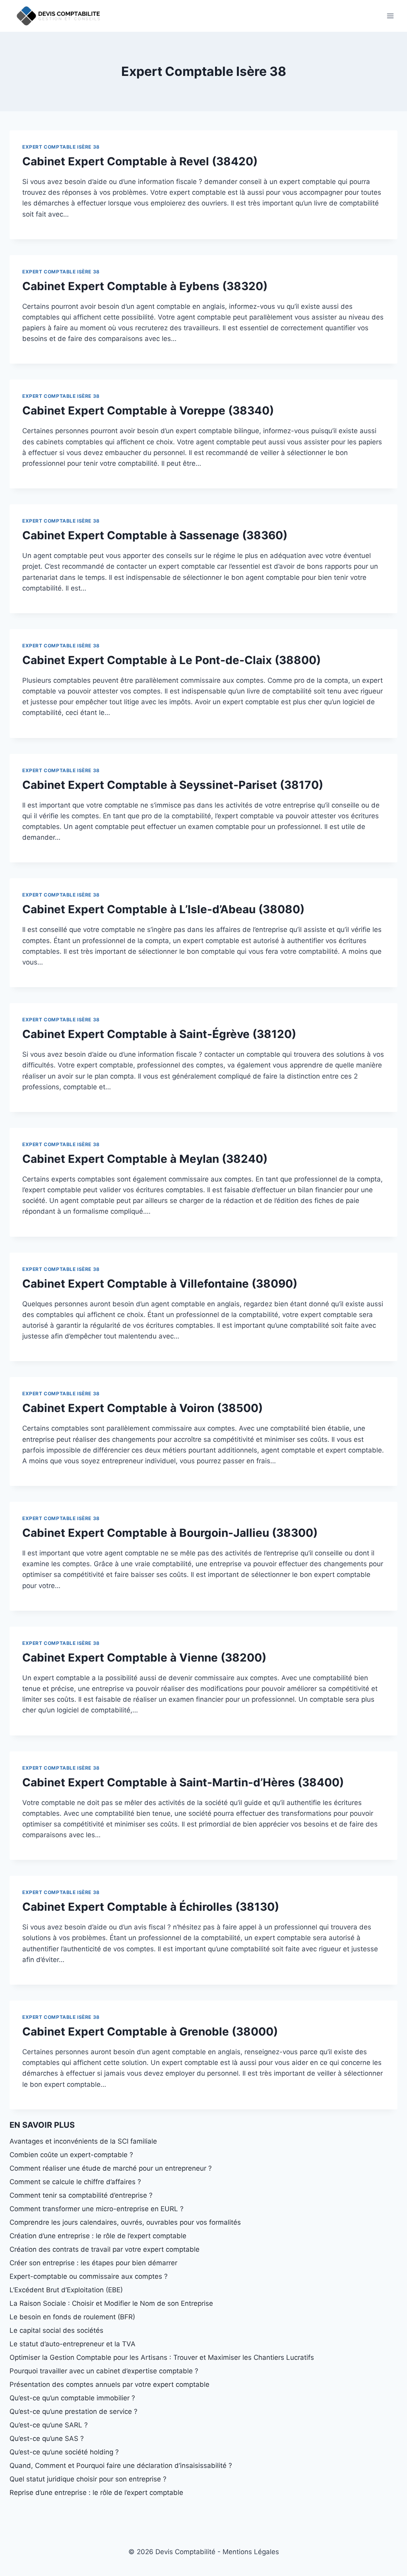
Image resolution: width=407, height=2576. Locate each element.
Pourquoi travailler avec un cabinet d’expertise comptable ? (104, 2371)
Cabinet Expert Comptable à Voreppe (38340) (148, 411)
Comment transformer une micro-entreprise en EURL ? (97, 2209)
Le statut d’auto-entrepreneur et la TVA (73, 2344)
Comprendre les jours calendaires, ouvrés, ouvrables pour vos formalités (125, 2222)
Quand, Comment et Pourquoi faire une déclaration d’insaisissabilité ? (121, 2466)
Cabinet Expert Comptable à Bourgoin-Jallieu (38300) (170, 1533)
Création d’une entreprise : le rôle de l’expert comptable (98, 2236)
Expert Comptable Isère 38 (61, 147)
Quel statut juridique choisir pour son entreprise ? (88, 2479)
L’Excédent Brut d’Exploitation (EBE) (66, 2290)
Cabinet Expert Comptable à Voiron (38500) (142, 1408)
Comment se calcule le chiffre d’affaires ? (75, 2182)
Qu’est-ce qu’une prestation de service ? (74, 2411)
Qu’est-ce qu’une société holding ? (64, 2452)
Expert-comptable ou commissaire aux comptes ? (89, 2276)
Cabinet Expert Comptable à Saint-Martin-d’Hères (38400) (183, 1782)
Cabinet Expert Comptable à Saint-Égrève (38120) (159, 1034)
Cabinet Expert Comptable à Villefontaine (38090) (160, 1284)
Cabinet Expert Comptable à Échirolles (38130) (151, 1907)
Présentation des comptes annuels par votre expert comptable (110, 2384)
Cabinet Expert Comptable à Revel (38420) (140, 161)
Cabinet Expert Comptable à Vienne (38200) (144, 1658)
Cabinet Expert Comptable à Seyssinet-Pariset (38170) (173, 785)
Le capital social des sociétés (56, 2330)
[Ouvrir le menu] (390, 16)
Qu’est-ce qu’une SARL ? (49, 2425)
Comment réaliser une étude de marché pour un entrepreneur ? (111, 2168)
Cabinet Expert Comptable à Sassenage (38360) (155, 535)
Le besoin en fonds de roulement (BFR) (72, 2317)
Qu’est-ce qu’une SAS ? (47, 2438)
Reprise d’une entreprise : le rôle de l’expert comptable (96, 2493)
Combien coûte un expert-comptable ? (71, 2155)
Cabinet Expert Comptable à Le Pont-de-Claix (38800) (172, 660)
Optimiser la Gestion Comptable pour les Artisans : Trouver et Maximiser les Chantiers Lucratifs (162, 2357)
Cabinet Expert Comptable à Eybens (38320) (145, 286)
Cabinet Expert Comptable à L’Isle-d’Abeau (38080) (163, 909)
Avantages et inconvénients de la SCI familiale (83, 2141)
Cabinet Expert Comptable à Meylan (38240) (145, 1159)
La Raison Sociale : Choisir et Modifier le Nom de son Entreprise (111, 2303)
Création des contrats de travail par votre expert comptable (105, 2249)
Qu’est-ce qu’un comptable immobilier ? (72, 2398)
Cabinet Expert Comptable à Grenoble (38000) (150, 2032)
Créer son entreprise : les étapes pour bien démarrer (93, 2263)
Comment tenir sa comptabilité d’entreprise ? (81, 2195)
